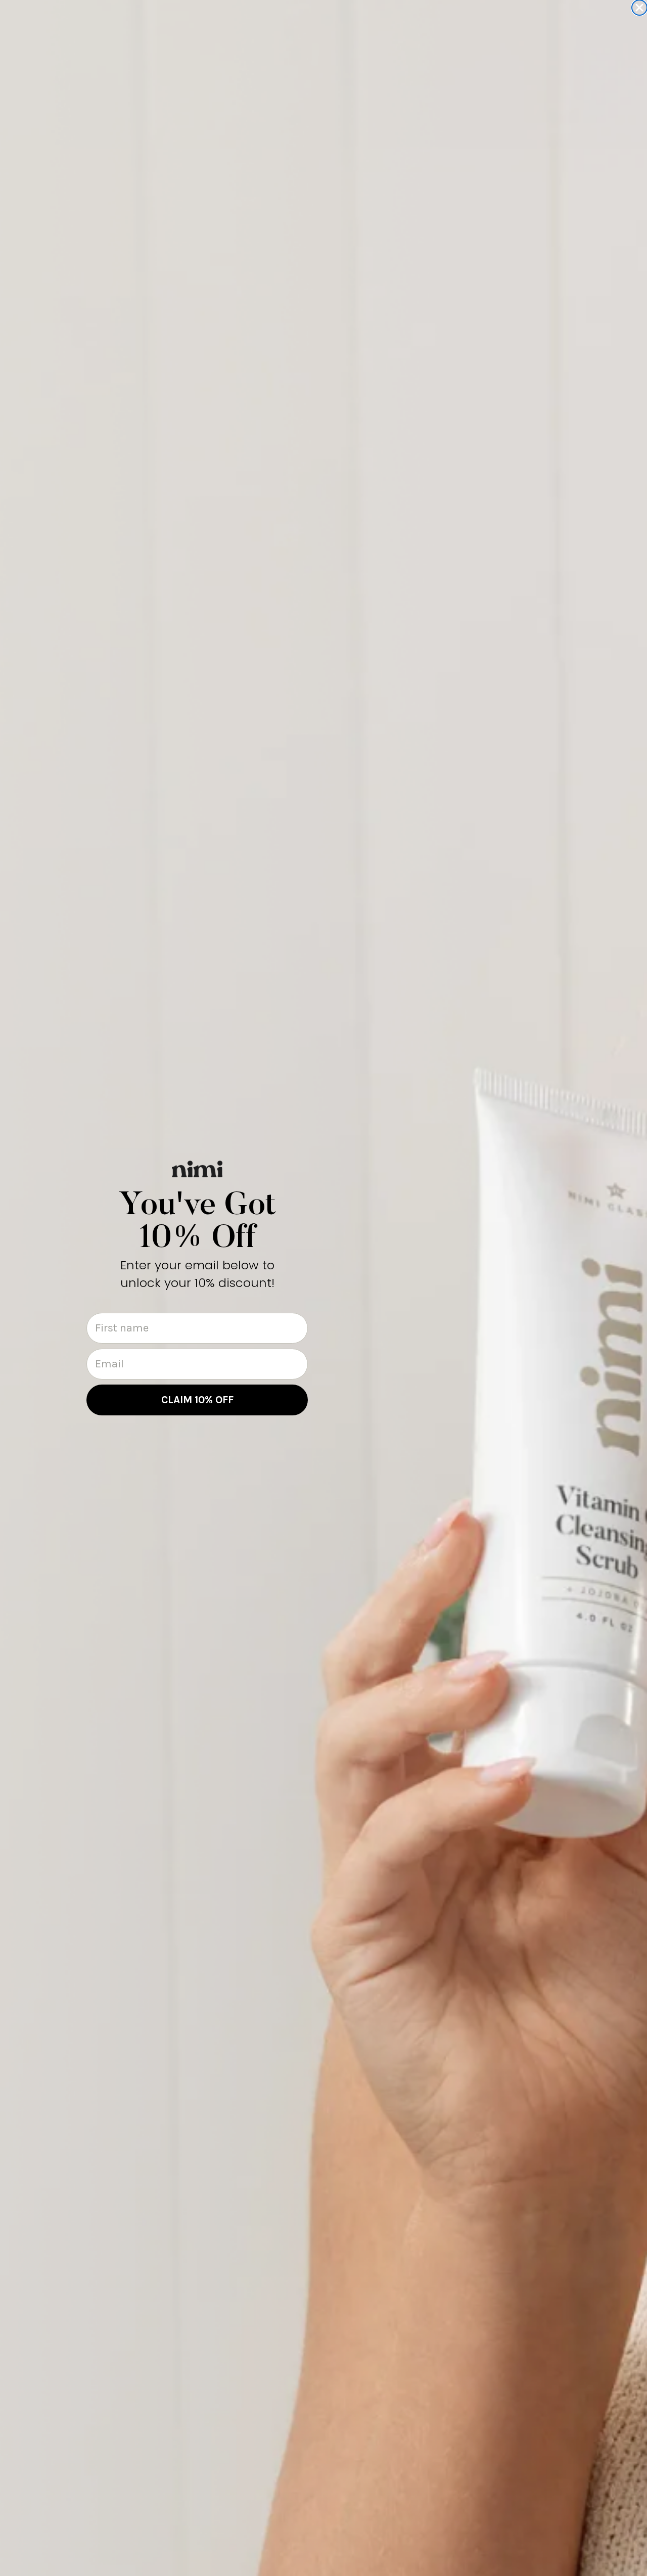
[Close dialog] (639, 8)
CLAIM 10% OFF (197, 1400)
